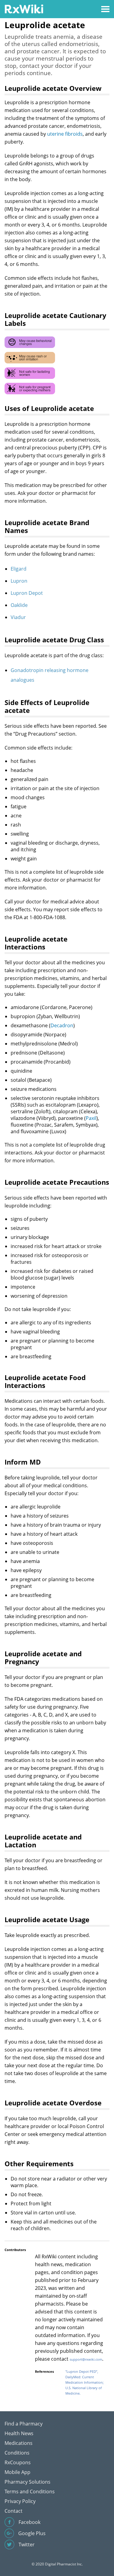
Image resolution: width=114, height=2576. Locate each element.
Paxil (91, 1118)
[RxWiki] (24, 9)
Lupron (19, 581)
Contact (14, 2511)
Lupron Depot (27, 593)
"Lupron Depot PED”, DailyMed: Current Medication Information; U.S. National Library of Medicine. (85, 2382)
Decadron (62, 1025)
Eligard (19, 569)
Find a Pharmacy (24, 2424)
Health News (19, 2433)
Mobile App (17, 2472)
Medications (19, 2443)
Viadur (18, 617)
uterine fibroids (65, 134)
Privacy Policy (20, 2501)
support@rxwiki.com (86, 2359)
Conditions (17, 2453)
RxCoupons (18, 2462)
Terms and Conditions (30, 2492)
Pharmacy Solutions (28, 2482)
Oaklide (19, 605)
